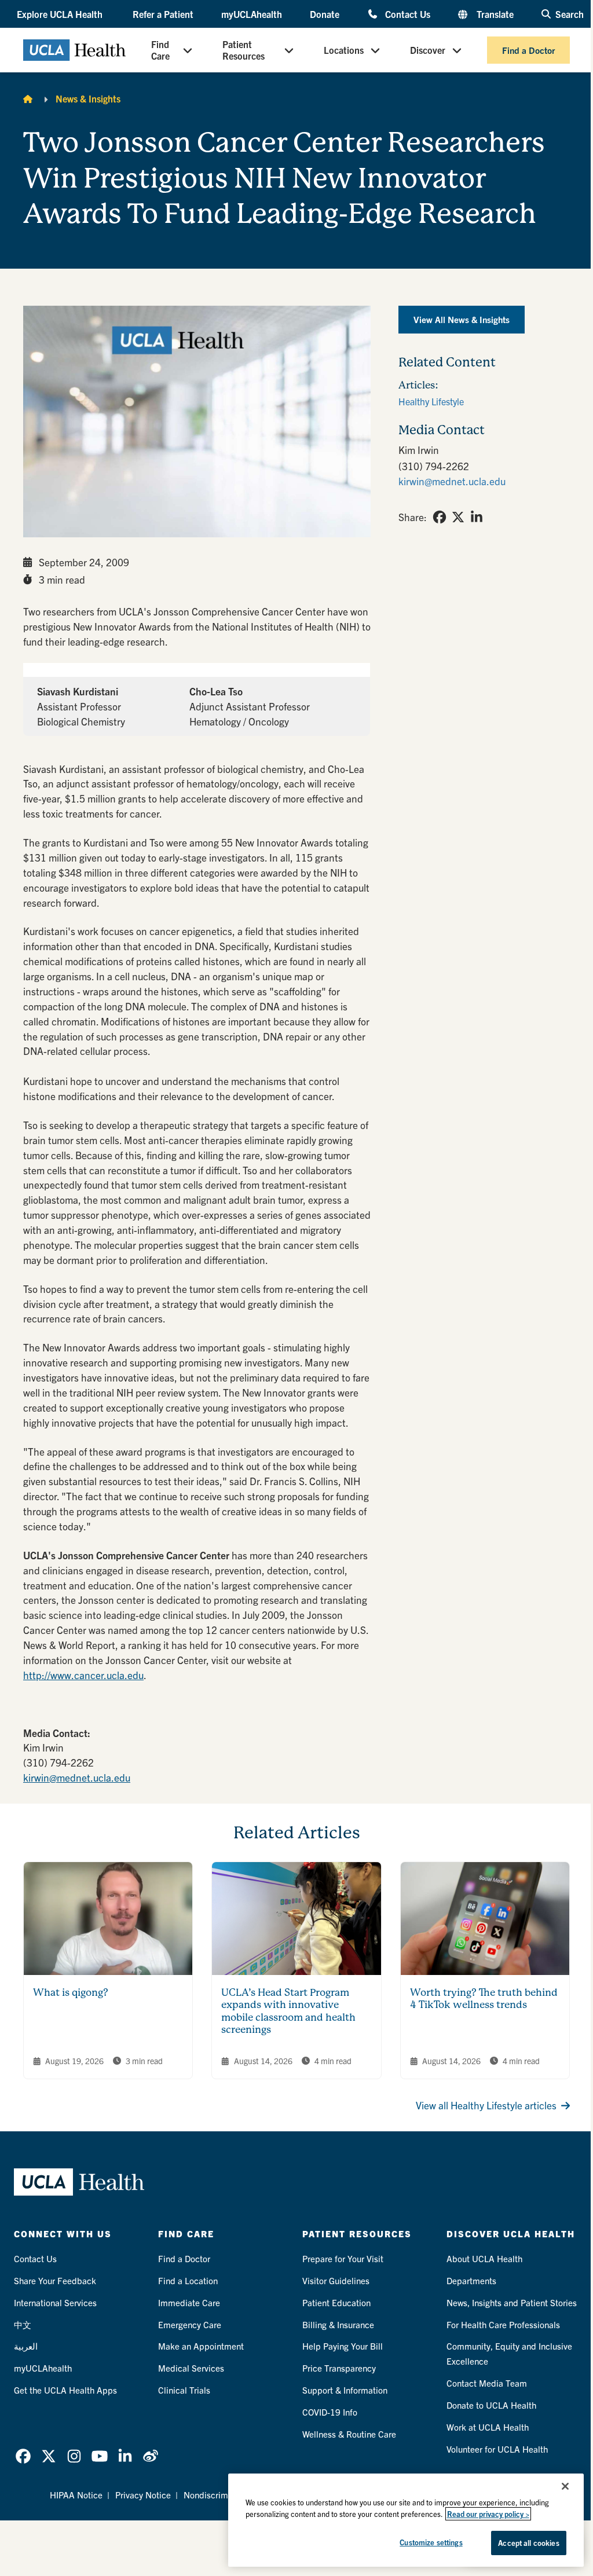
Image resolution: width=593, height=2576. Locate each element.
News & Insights (88, 98)
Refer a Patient (163, 14)
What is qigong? (71, 1992)
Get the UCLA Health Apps (65, 2390)
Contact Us (408, 14)
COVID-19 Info (330, 2412)
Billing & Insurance (338, 2324)
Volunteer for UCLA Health (497, 2449)
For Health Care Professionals (503, 2324)
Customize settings (431, 2542)
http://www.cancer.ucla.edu (83, 1675)
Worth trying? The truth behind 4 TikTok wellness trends (484, 1999)
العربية (26, 2346)
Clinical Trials (184, 2390)
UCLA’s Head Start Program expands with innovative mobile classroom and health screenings (288, 2011)
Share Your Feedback (55, 2280)
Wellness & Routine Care (349, 2434)
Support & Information (345, 2390)
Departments (471, 2280)
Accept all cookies (528, 2543)
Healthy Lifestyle (431, 401)
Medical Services (191, 2368)
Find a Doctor (528, 50)
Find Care (160, 50)
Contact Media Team (487, 2383)
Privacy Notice (143, 2495)
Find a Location (188, 2280)
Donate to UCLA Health (491, 2405)
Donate (325, 14)
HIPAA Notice (76, 2495)
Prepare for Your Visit (343, 2258)
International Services (55, 2302)
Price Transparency (339, 2368)
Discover (428, 50)
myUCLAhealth (252, 14)
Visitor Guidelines (336, 2280)
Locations (344, 50)
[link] (440, 517)
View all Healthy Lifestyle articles (486, 2105)
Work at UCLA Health (488, 2427)
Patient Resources (244, 50)
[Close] (565, 2486)
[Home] (28, 98)
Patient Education (336, 2302)
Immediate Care (189, 2302)
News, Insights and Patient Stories (512, 2302)
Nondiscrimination (219, 2495)
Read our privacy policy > (488, 2514)
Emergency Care (190, 2324)
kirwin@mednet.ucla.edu (77, 1777)
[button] (61, 14)
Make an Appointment (201, 2346)
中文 (23, 2324)
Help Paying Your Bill (343, 2346)
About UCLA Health (484, 2258)
